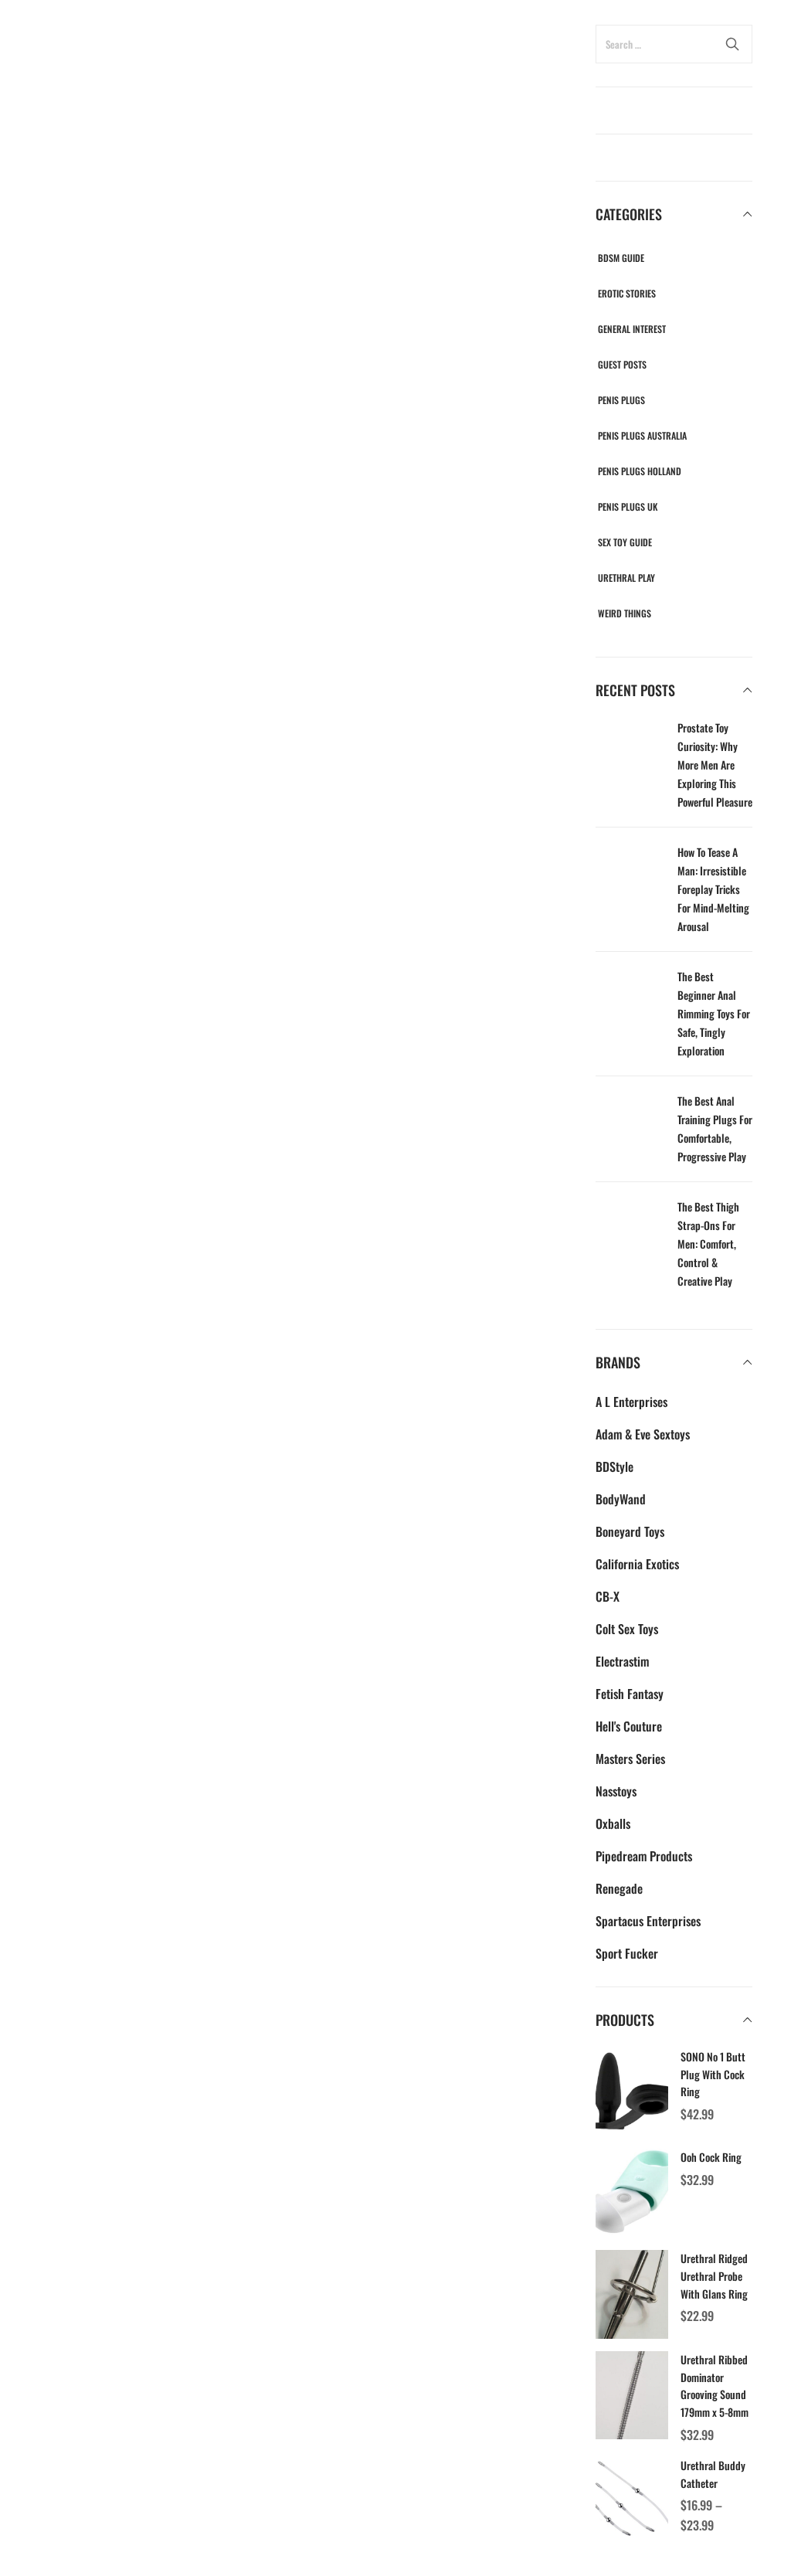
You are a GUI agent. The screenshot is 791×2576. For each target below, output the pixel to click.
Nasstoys (616, 1791)
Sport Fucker (627, 1953)
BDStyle (614, 1466)
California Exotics (637, 1564)
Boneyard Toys (630, 1531)
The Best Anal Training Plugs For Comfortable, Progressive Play (715, 1128)
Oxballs (613, 1823)
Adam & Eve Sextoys (643, 1434)
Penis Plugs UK (628, 506)
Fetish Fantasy (630, 1694)
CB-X (608, 1596)
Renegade (619, 1888)
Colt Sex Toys (627, 1629)
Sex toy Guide (625, 542)
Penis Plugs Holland (640, 471)
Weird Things (625, 613)
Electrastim (622, 1661)
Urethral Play (626, 578)
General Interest (632, 329)
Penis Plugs (621, 400)
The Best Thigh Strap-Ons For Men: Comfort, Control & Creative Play (708, 1244)
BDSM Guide (621, 258)
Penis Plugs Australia (642, 435)
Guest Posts (622, 364)
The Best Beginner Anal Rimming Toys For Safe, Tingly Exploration (714, 1013)
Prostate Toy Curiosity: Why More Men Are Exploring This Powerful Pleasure (715, 765)
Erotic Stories (627, 293)
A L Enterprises (631, 1402)
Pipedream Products (644, 1856)
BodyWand (621, 1499)
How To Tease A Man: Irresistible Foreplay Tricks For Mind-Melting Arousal (713, 889)
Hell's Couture (629, 1726)
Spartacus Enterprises (648, 1921)
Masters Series (630, 1759)
